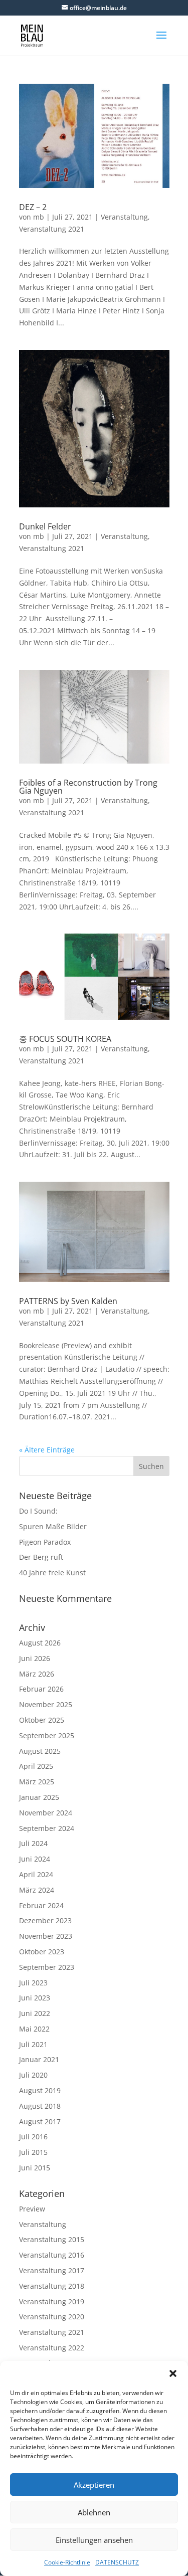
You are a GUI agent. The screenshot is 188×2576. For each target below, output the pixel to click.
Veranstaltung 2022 (52, 2348)
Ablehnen (94, 2512)
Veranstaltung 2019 (52, 2302)
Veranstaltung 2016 (52, 2255)
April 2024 (36, 1874)
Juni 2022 (35, 2013)
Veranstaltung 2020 (52, 2317)
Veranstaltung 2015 (52, 2239)
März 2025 (37, 1782)
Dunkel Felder (45, 526)
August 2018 (40, 2106)
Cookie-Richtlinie (67, 2562)
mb (39, 217)
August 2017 (40, 2122)
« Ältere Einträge (47, 1450)
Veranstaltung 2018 (52, 2286)
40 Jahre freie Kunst (52, 1573)
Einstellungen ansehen (94, 2540)
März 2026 (37, 1674)
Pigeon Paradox (45, 1542)
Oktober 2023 (42, 1952)
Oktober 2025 (42, 1720)
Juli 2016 (33, 2137)
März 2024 (37, 1890)
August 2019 (40, 2090)
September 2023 (47, 1967)
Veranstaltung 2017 (52, 2270)
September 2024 (47, 1828)
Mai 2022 (34, 2029)
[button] (173, 2373)
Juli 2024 (33, 1843)
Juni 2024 (35, 1859)
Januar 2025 (39, 1797)
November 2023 (46, 1936)
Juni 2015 (35, 2168)
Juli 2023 (33, 1983)
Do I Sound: (38, 1511)
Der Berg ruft (41, 1557)
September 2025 (47, 1735)
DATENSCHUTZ (117, 2562)
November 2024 (46, 1813)
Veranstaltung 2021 (52, 229)
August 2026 (40, 1643)
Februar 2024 (41, 1905)
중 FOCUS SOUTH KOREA (65, 1039)
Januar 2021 (39, 2059)
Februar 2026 (41, 1689)
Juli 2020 (33, 2075)
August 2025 (40, 1751)
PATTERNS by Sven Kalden (68, 1301)
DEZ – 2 (33, 207)
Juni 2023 (35, 1998)
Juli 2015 (33, 2152)
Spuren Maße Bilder (53, 1526)
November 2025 (46, 1704)
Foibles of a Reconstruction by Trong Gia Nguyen (88, 787)
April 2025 (36, 1766)
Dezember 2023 (45, 1920)
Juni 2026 (35, 1658)
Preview (32, 2209)
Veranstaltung (124, 217)
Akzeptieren (94, 2485)
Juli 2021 (33, 2044)
